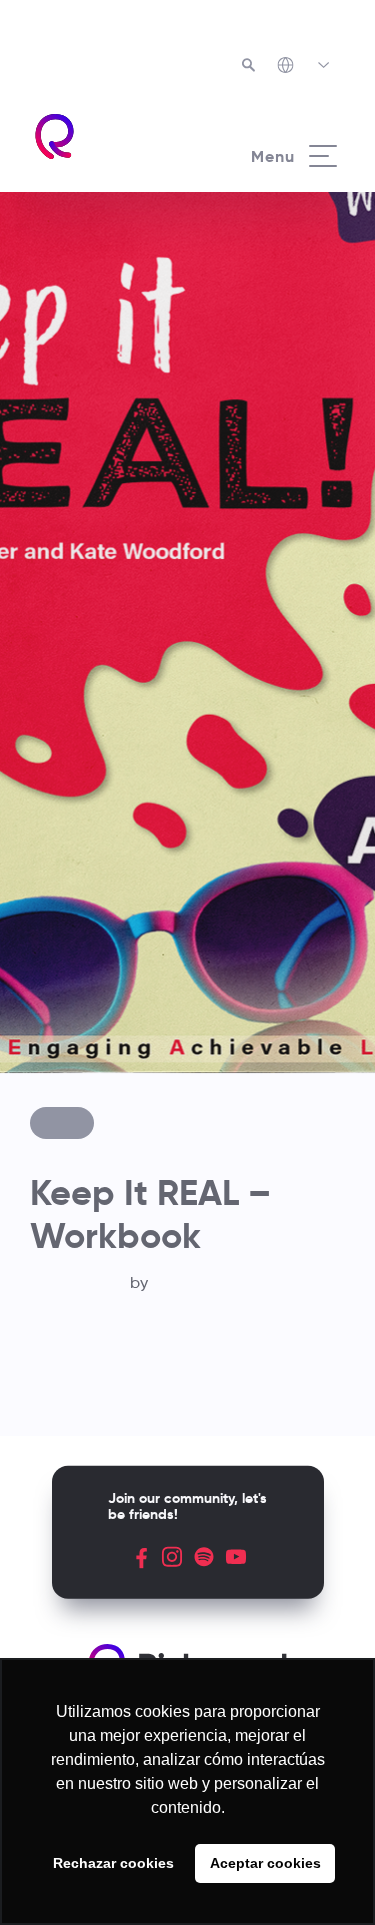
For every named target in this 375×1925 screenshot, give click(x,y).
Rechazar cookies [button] (113, 1863)
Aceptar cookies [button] (265, 1863)
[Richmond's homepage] (110, 136)
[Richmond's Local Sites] (304, 67)
